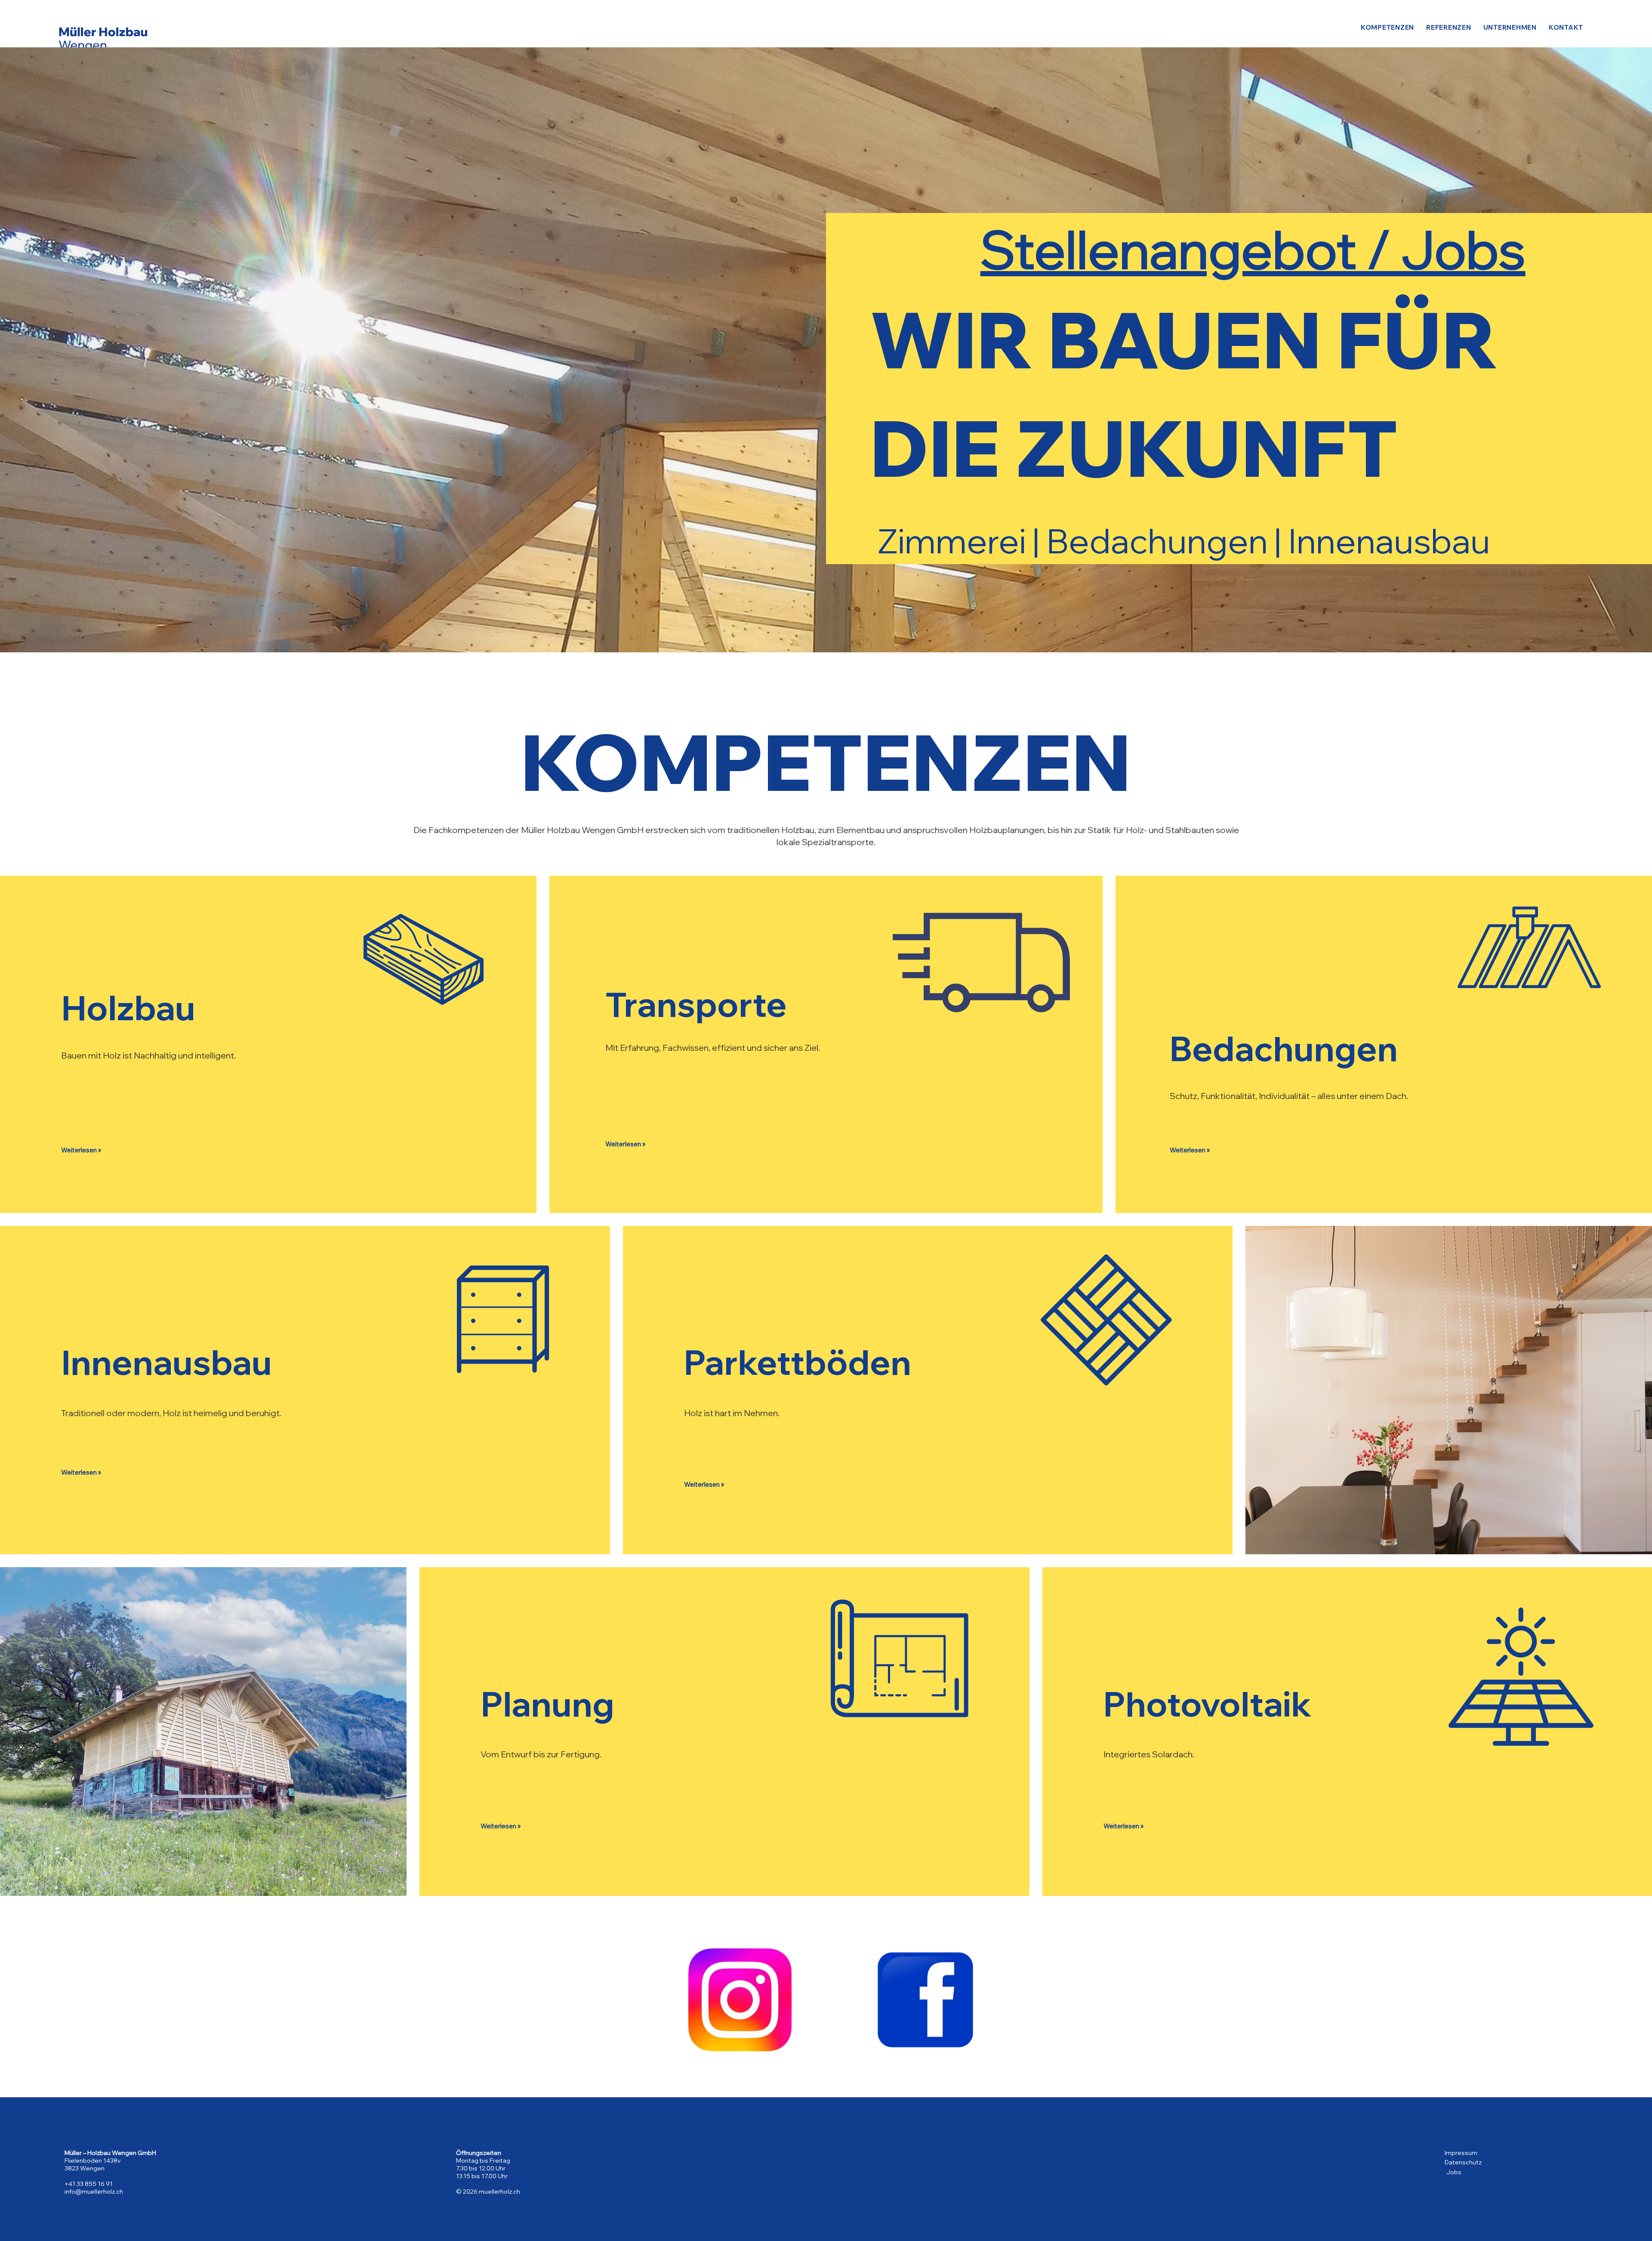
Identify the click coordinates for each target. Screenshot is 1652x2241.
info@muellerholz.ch (94, 2192)
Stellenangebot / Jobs (1253, 249)
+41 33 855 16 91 (89, 2184)
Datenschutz (1463, 2162)
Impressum (1461, 2153)
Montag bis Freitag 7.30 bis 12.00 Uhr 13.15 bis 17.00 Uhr (483, 2168)
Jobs (1454, 2172)
